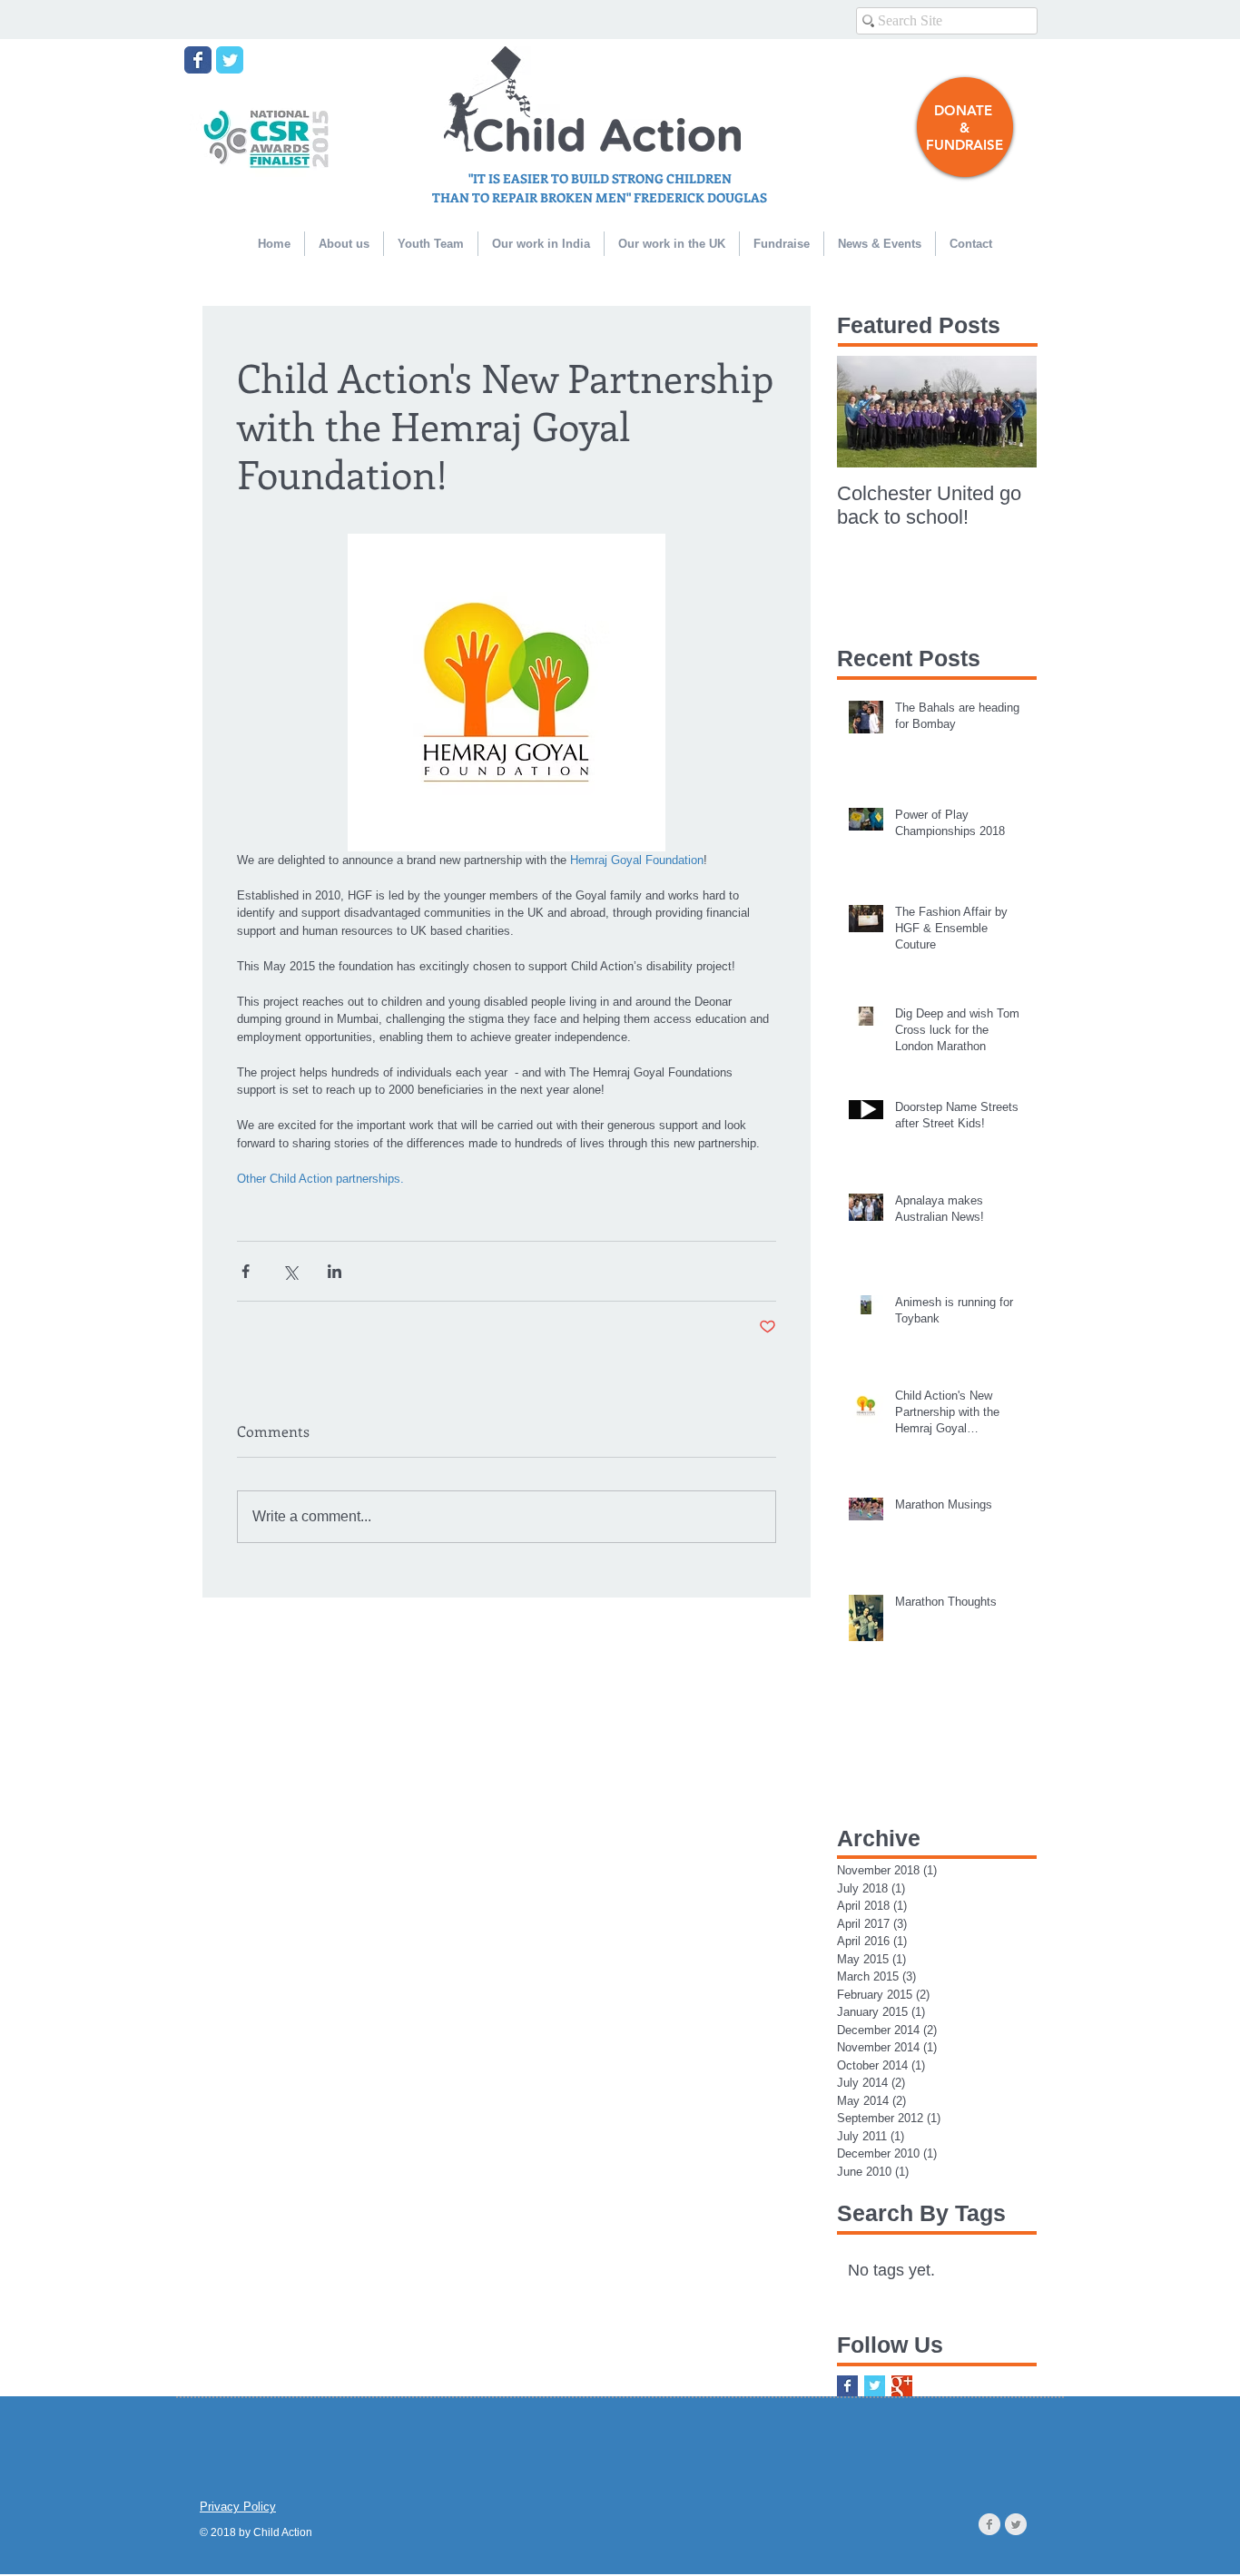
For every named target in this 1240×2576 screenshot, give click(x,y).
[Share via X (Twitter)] (290, 1271)
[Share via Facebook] (246, 1271)
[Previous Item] (866, 412)
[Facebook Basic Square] (847, 2386)
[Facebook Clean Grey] (989, 2524)
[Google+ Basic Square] (902, 2386)
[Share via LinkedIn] (335, 1271)
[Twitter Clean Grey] (1016, 2524)
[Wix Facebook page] (198, 60)
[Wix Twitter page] (230, 60)
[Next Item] (1008, 412)
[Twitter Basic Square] (875, 2386)
